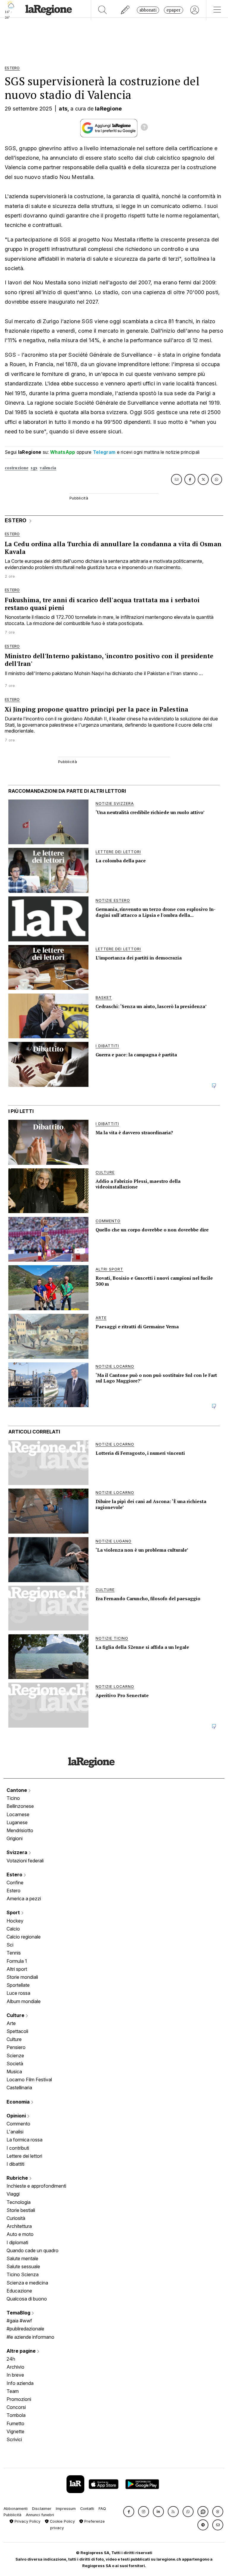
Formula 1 (17, 1961)
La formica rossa (24, 2140)
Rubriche (18, 2178)
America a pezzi (24, 1899)
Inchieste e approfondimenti (36, 2186)
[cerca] (103, 10)
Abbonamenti (16, 2509)
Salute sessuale (23, 2266)
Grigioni (15, 1838)
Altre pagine (22, 2351)
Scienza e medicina (27, 2283)
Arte (11, 2023)
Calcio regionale (24, 1937)
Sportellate (18, 1985)
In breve (15, 2375)
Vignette (15, 2431)
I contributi (18, 2148)
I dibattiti (15, 2164)
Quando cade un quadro (33, 2250)
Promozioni (19, 2399)
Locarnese (18, 1814)
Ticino (13, 1798)
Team (13, 2391)
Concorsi (16, 2407)
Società (15, 2064)
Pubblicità (12, 2515)
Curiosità (16, 2218)
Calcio (13, 1929)
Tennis (14, 1953)
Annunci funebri (40, 2515)
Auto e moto (20, 2234)
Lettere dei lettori (24, 2156)
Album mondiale (24, 2001)
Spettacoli (17, 2031)
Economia (19, 2102)
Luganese (17, 1822)
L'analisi (15, 2132)
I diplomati (17, 2242)
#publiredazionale (25, 2329)
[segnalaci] (125, 10)
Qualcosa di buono (27, 2299)
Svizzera (18, 1852)
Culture (16, 2015)
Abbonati (148, 10)
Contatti (87, 2509)
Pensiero (16, 2047)
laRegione (109, 109)
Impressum (66, 2509)
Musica (14, 2072)
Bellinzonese (20, 1806)
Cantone (17, 1790)
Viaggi (13, 2194)
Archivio (15, 2367)
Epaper (174, 10)
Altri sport (17, 1969)
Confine (15, 1883)
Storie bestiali (21, 2210)
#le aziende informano (30, 2337)
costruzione (16, 468)
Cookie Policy (62, 2521)
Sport (14, 1912)
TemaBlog (19, 2313)
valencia (48, 468)
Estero (15, 1875)
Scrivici (14, 2439)
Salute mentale (22, 2258)
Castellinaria (19, 2088)
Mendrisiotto (20, 1830)
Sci (10, 1945)
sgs (34, 468)
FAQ (102, 2509)
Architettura (19, 2226)
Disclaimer (42, 2509)
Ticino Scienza (23, 2274)
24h (11, 2359)
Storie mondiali (22, 1977)
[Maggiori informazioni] (144, 128)
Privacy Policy (27, 2521)
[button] (129, 2512)
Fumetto (15, 2423)
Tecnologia (19, 2202)
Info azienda (20, 2383)
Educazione (19, 2291)
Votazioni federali (25, 1861)
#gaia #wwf (19, 2321)
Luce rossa (18, 1993)
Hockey (15, 1921)
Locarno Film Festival (29, 2080)
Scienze (15, 2056)
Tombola (16, 2415)
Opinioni (17, 2116)
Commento (18, 2124)
